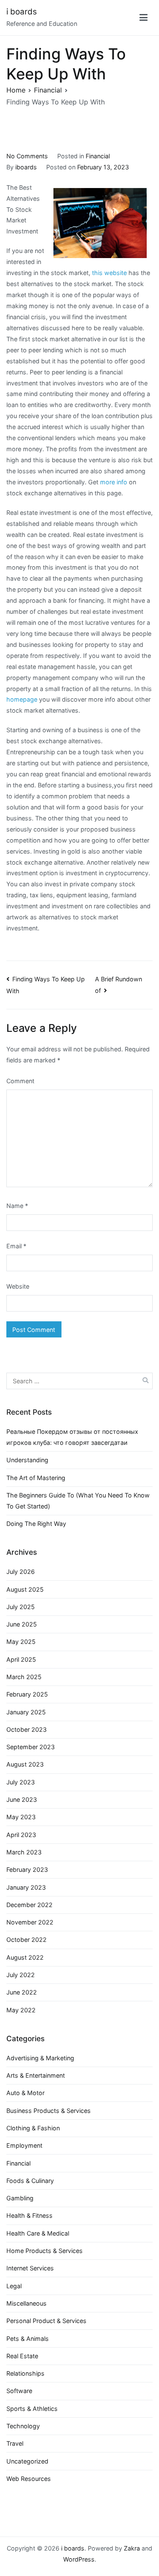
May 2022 (21, 2010)
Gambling (20, 2198)
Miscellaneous (26, 2303)
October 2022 (26, 1940)
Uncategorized (27, 2461)
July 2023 (21, 1782)
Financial (98, 156)
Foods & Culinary (30, 2181)
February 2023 (27, 1869)
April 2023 (21, 1835)
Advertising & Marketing (40, 2058)
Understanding (27, 1460)
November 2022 (30, 1922)
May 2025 (21, 1642)
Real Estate (22, 2356)
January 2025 (26, 1712)
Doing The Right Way (36, 1524)
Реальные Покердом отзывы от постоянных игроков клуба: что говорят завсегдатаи (72, 1437)
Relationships (25, 2373)
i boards (22, 12)
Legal (14, 2286)
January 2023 (26, 1887)
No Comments (27, 156)
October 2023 (26, 1729)
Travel (15, 2443)
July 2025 (21, 1607)
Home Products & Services (45, 2251)
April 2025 (21, 1659)
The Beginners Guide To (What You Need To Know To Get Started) (78, 1501)
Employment (24, 2145)
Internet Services (30, 2268)
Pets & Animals (28, 2339)
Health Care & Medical (38, 2233)
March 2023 (24, 1852)
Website (18, 1286)
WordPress (79, 2559)
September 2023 (31, 1747)
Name (17, 1206)
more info (114, 482)
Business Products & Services (49, 2111)
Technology (23, 2426)
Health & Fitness (29, 2215)
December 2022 (29, 1905)
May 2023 (21, 1817)
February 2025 (27, 1694)
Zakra (132, 2548)
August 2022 (25, 1957)
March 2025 (24, 1677)
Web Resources (29, 2479)
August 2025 (25, 1589)
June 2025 (22, 1624)
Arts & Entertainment (36, 2075)
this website (109, 273)
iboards (26, 167)
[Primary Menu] (144, 18)
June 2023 (22, 1799)
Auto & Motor (25, 2093)
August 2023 (25, 1764)
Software (19, 2391)
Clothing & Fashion (33, 2128)
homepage (22, 699)
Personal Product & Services (46, 2321)
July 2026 (21, 1572)
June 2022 (22, 1992)
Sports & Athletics (32, 2409)
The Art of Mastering (36, 1478)
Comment (20, 1081)
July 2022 (21, 1975)
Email (16, 1246)
